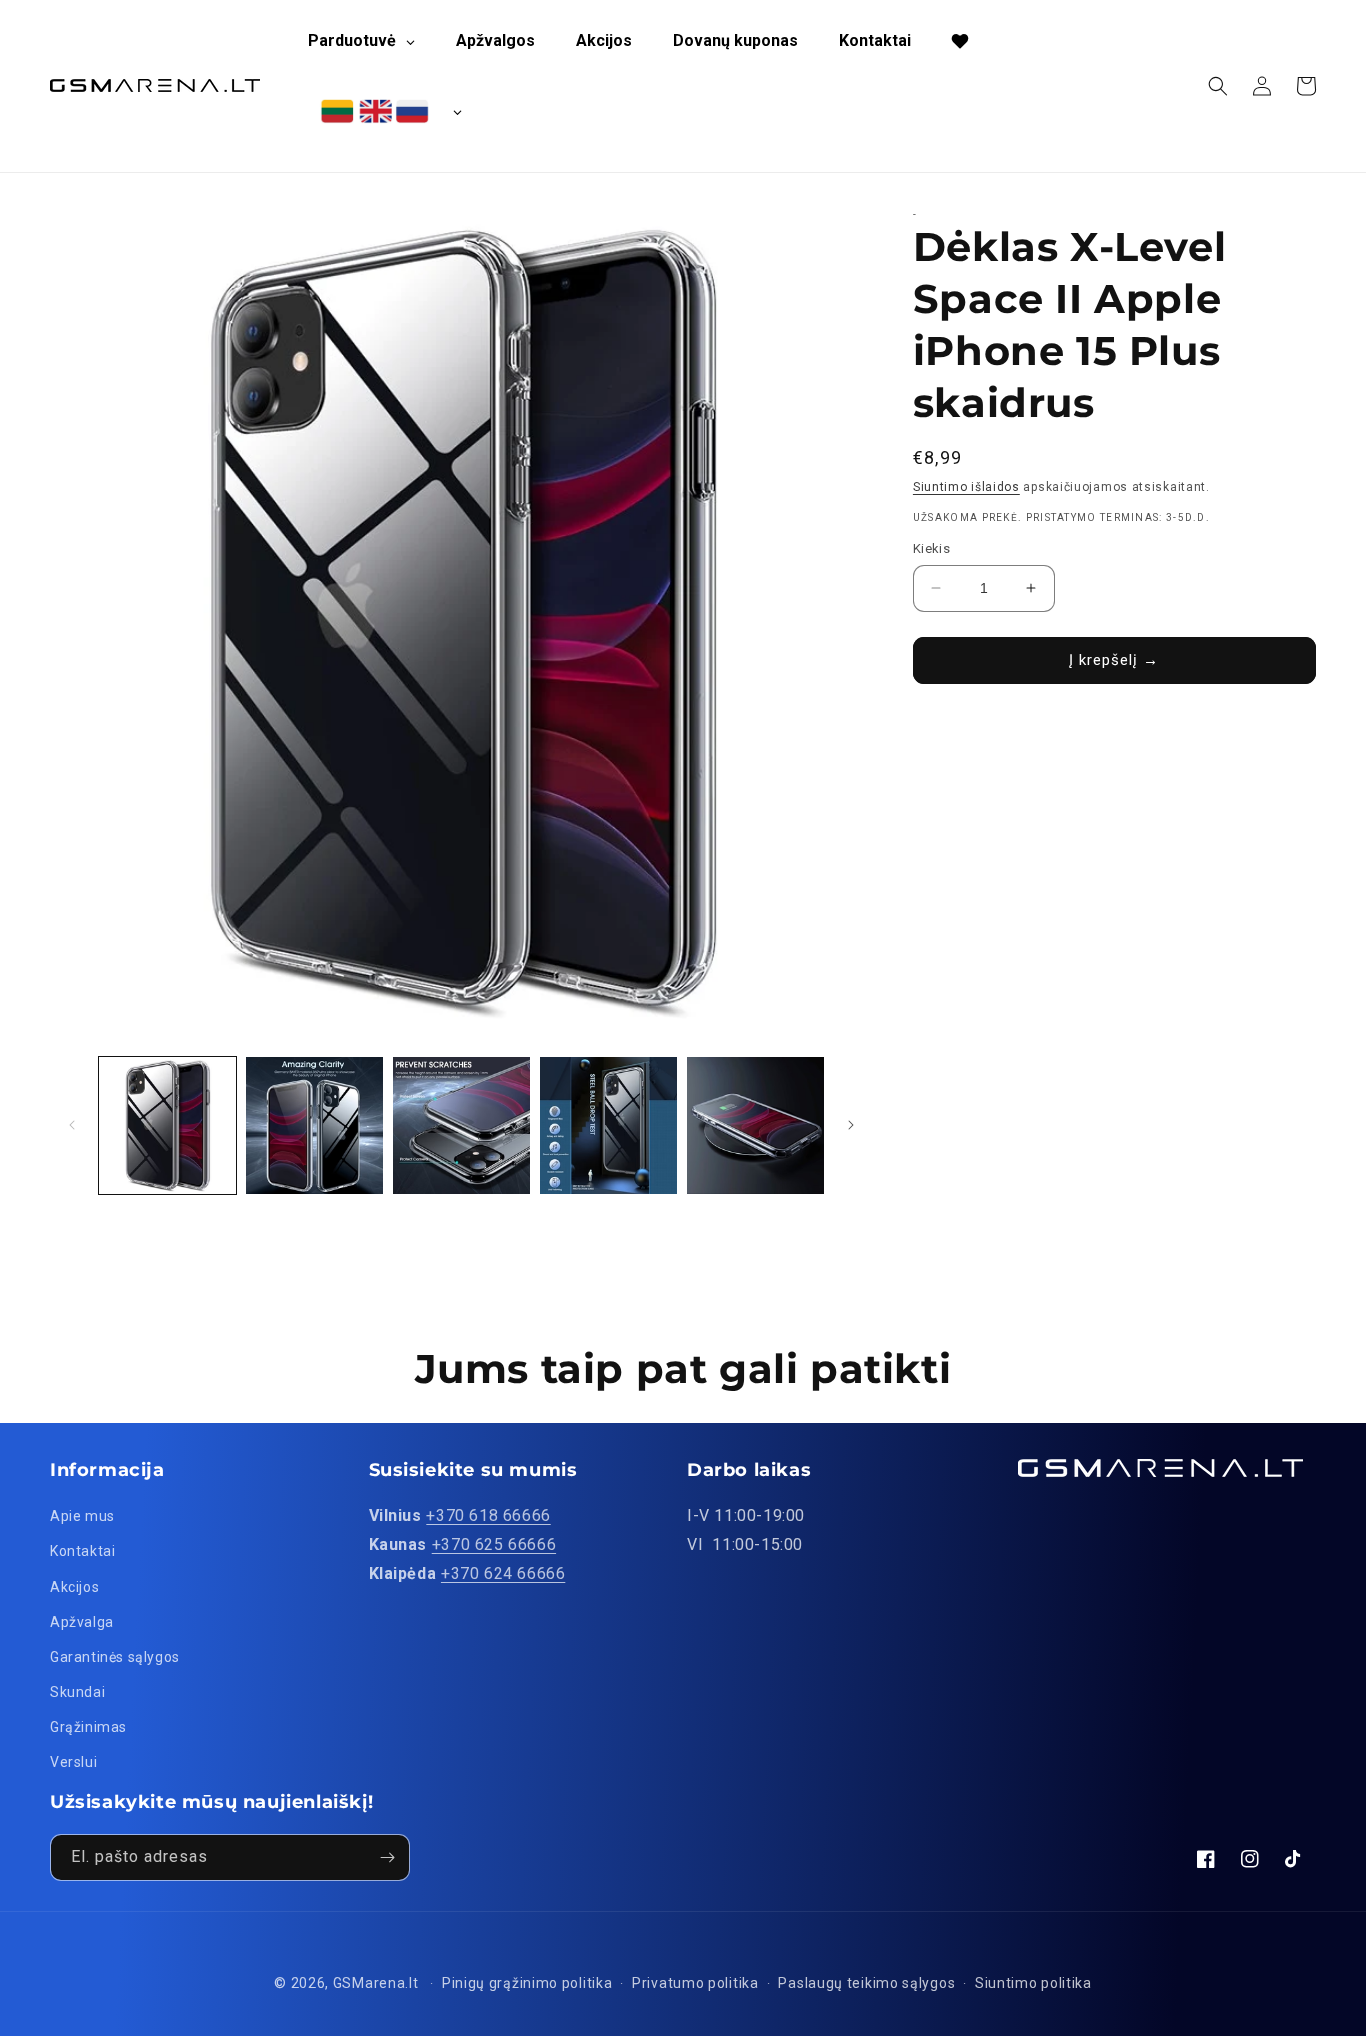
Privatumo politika (695, 1983)
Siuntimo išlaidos (966, 487)
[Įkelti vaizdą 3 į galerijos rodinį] (461, 1125)
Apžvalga (82, 1622)
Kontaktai (82, 1551)
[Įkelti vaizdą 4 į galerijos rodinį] (608, 1125)
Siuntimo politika (1033, 1983)
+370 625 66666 (494, 1544)
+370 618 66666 (488, 1515)
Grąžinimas (88, 1727)
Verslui (73, 1762)
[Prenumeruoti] (387, 1857)
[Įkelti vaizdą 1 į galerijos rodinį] (167, 1125)
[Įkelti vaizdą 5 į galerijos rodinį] (755, 1125)
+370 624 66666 (503, 1573)
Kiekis (931, 548)
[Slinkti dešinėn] (851, 1125)
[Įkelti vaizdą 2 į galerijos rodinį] (314, 1125)
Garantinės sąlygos (115, 1657)
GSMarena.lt (376, 1983)
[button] (1218, 86)
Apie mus (82, 1516)
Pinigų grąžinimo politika (527, 1983)
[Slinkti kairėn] (72, 1125)
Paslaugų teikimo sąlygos (866, 1983)
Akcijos (74, 1587)
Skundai (77, 1692)
